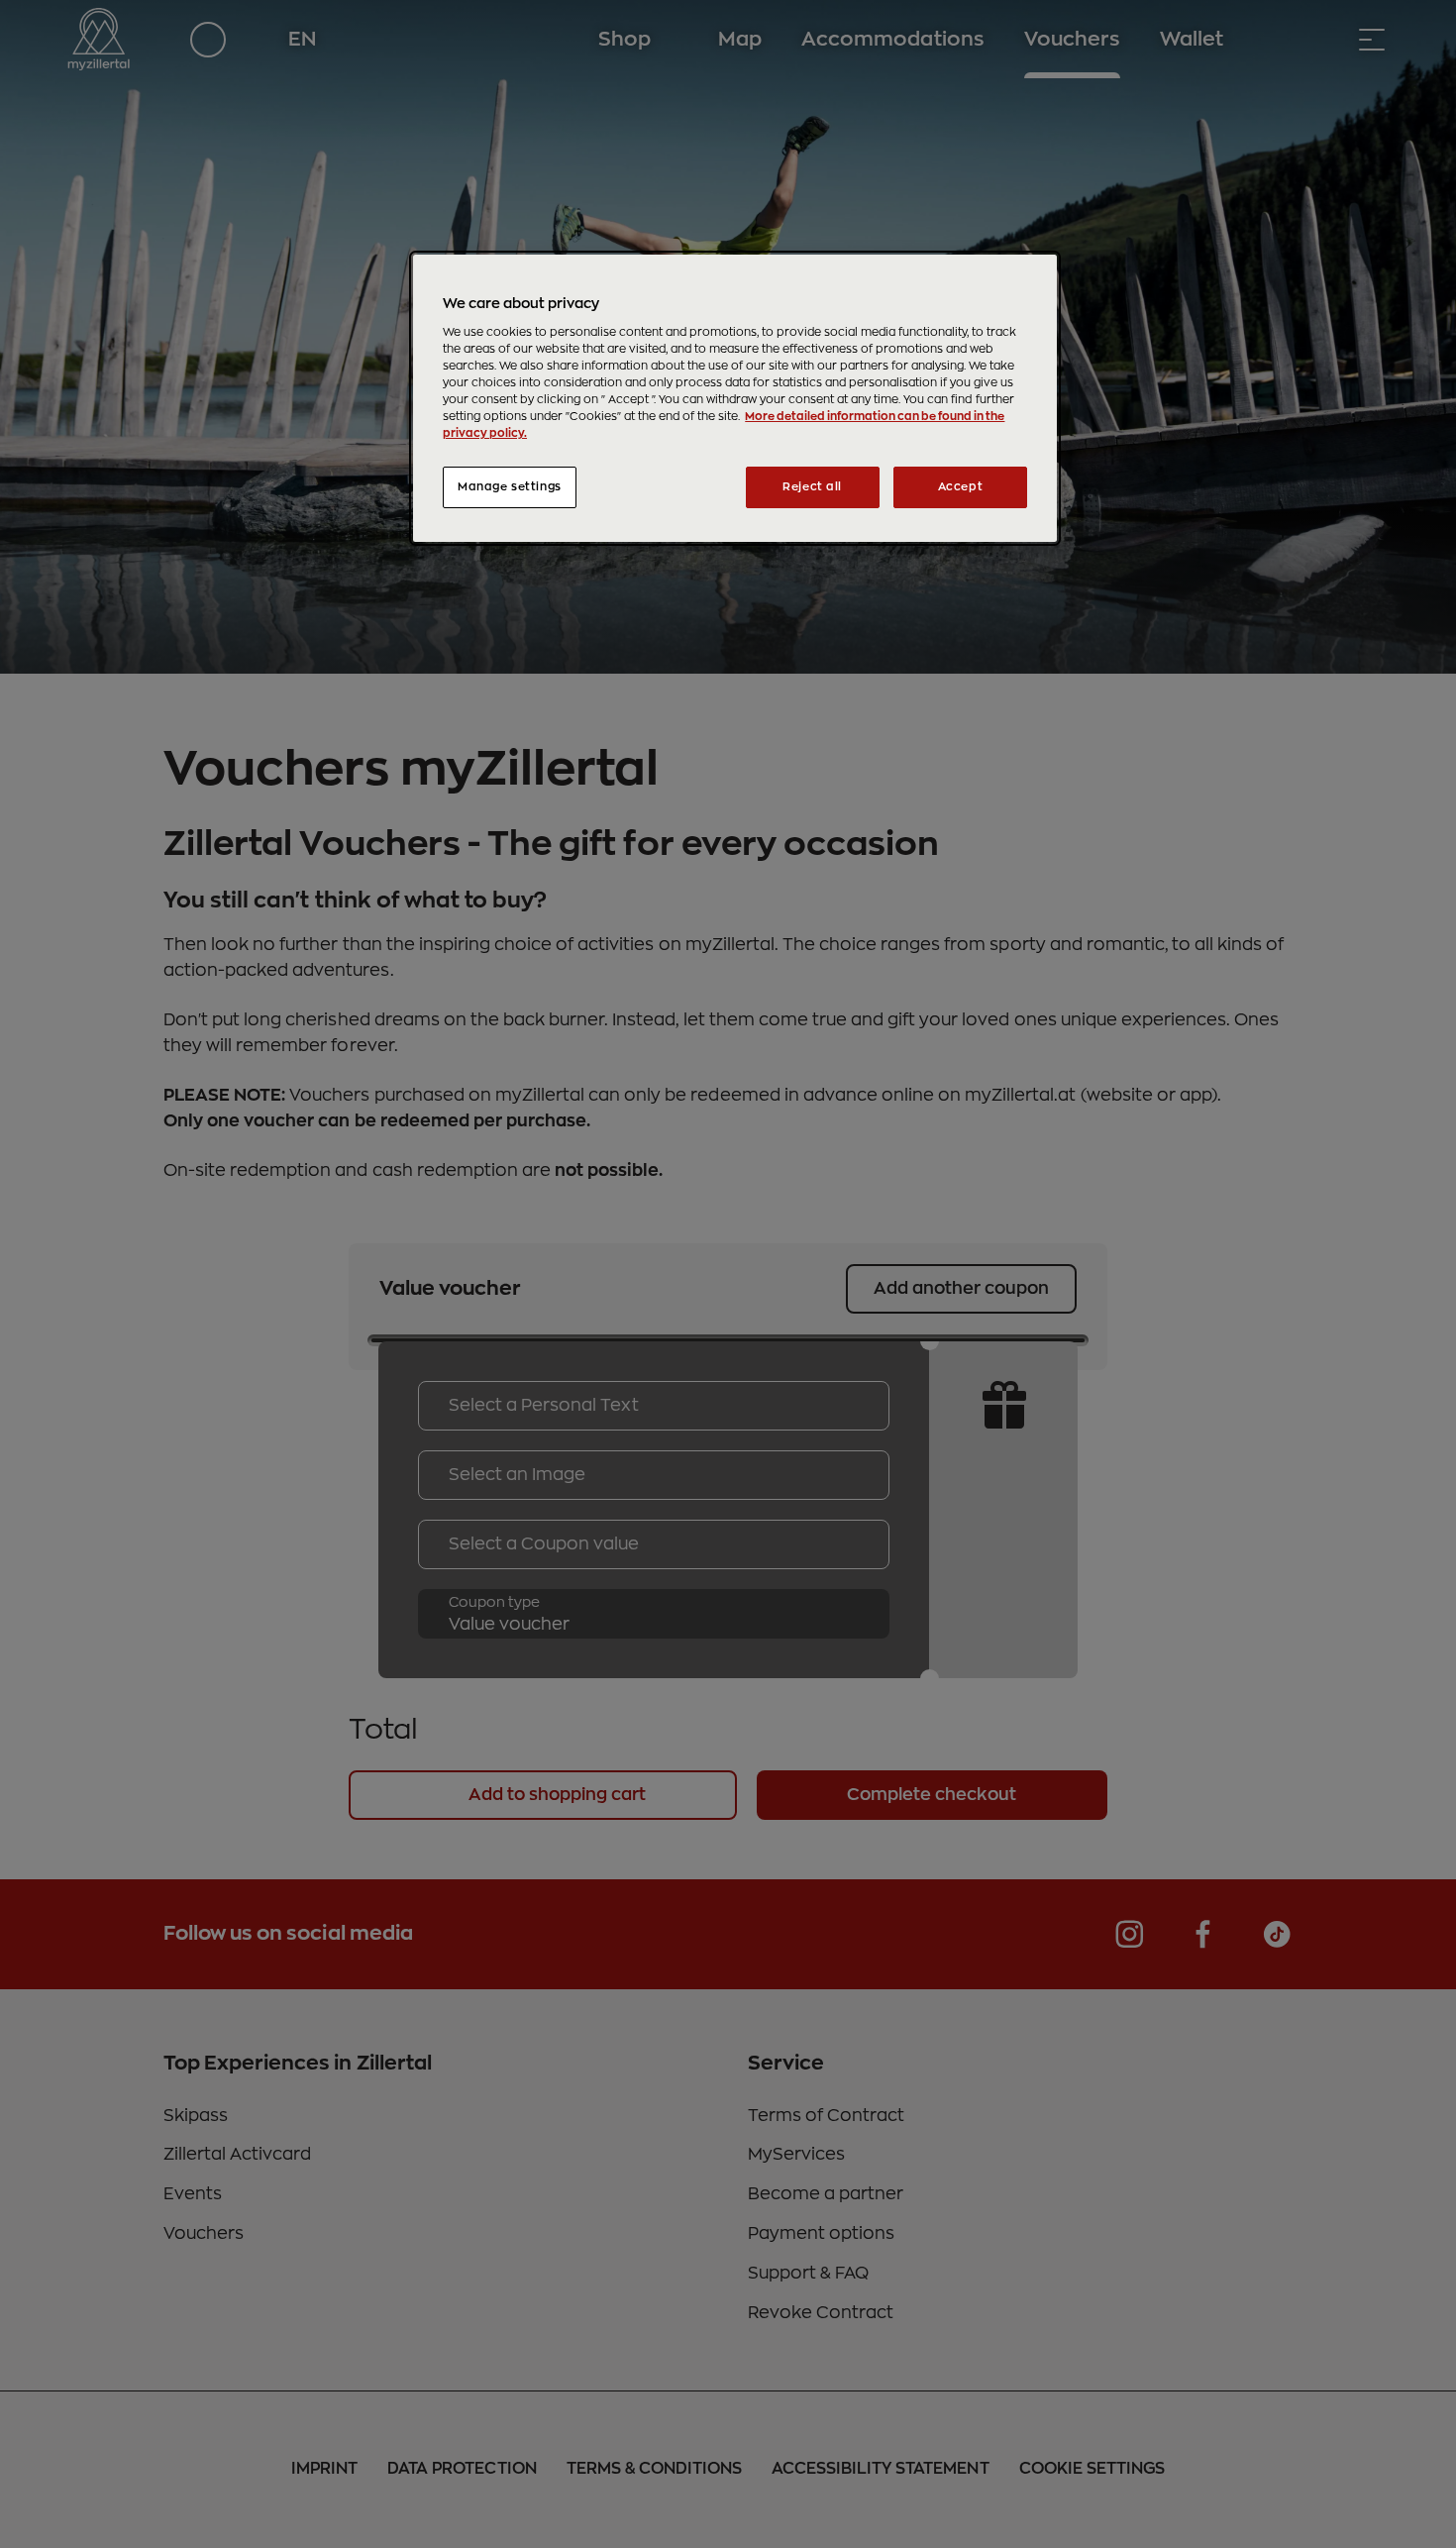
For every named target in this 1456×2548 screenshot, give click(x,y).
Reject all (812, 487)
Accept (960, 487)
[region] (735, 398)
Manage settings (510, 487)
